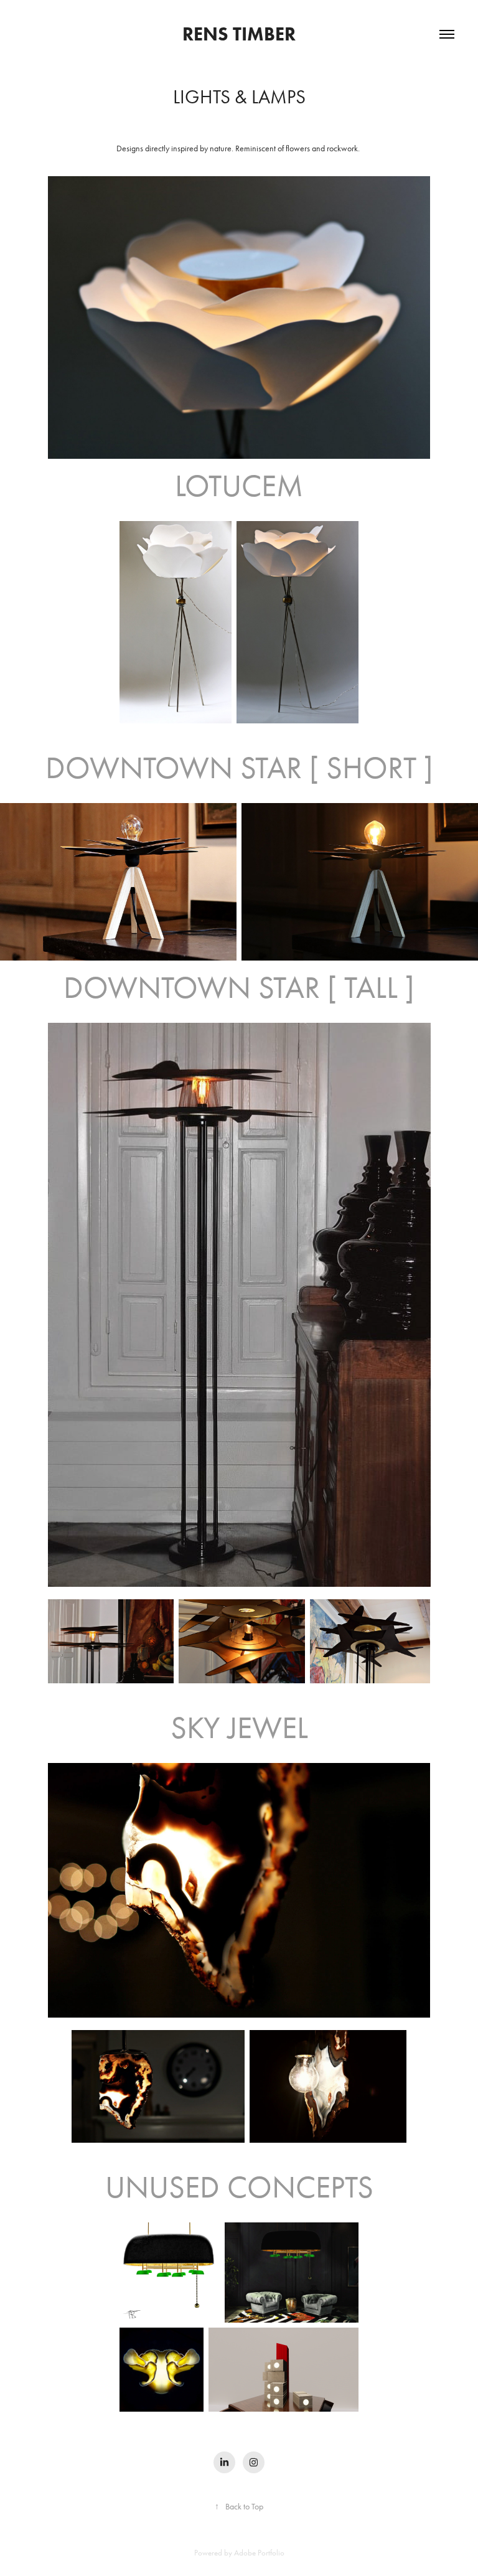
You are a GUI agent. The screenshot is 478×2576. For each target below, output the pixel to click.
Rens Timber (239, 34)
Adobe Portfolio (259, 2553)
